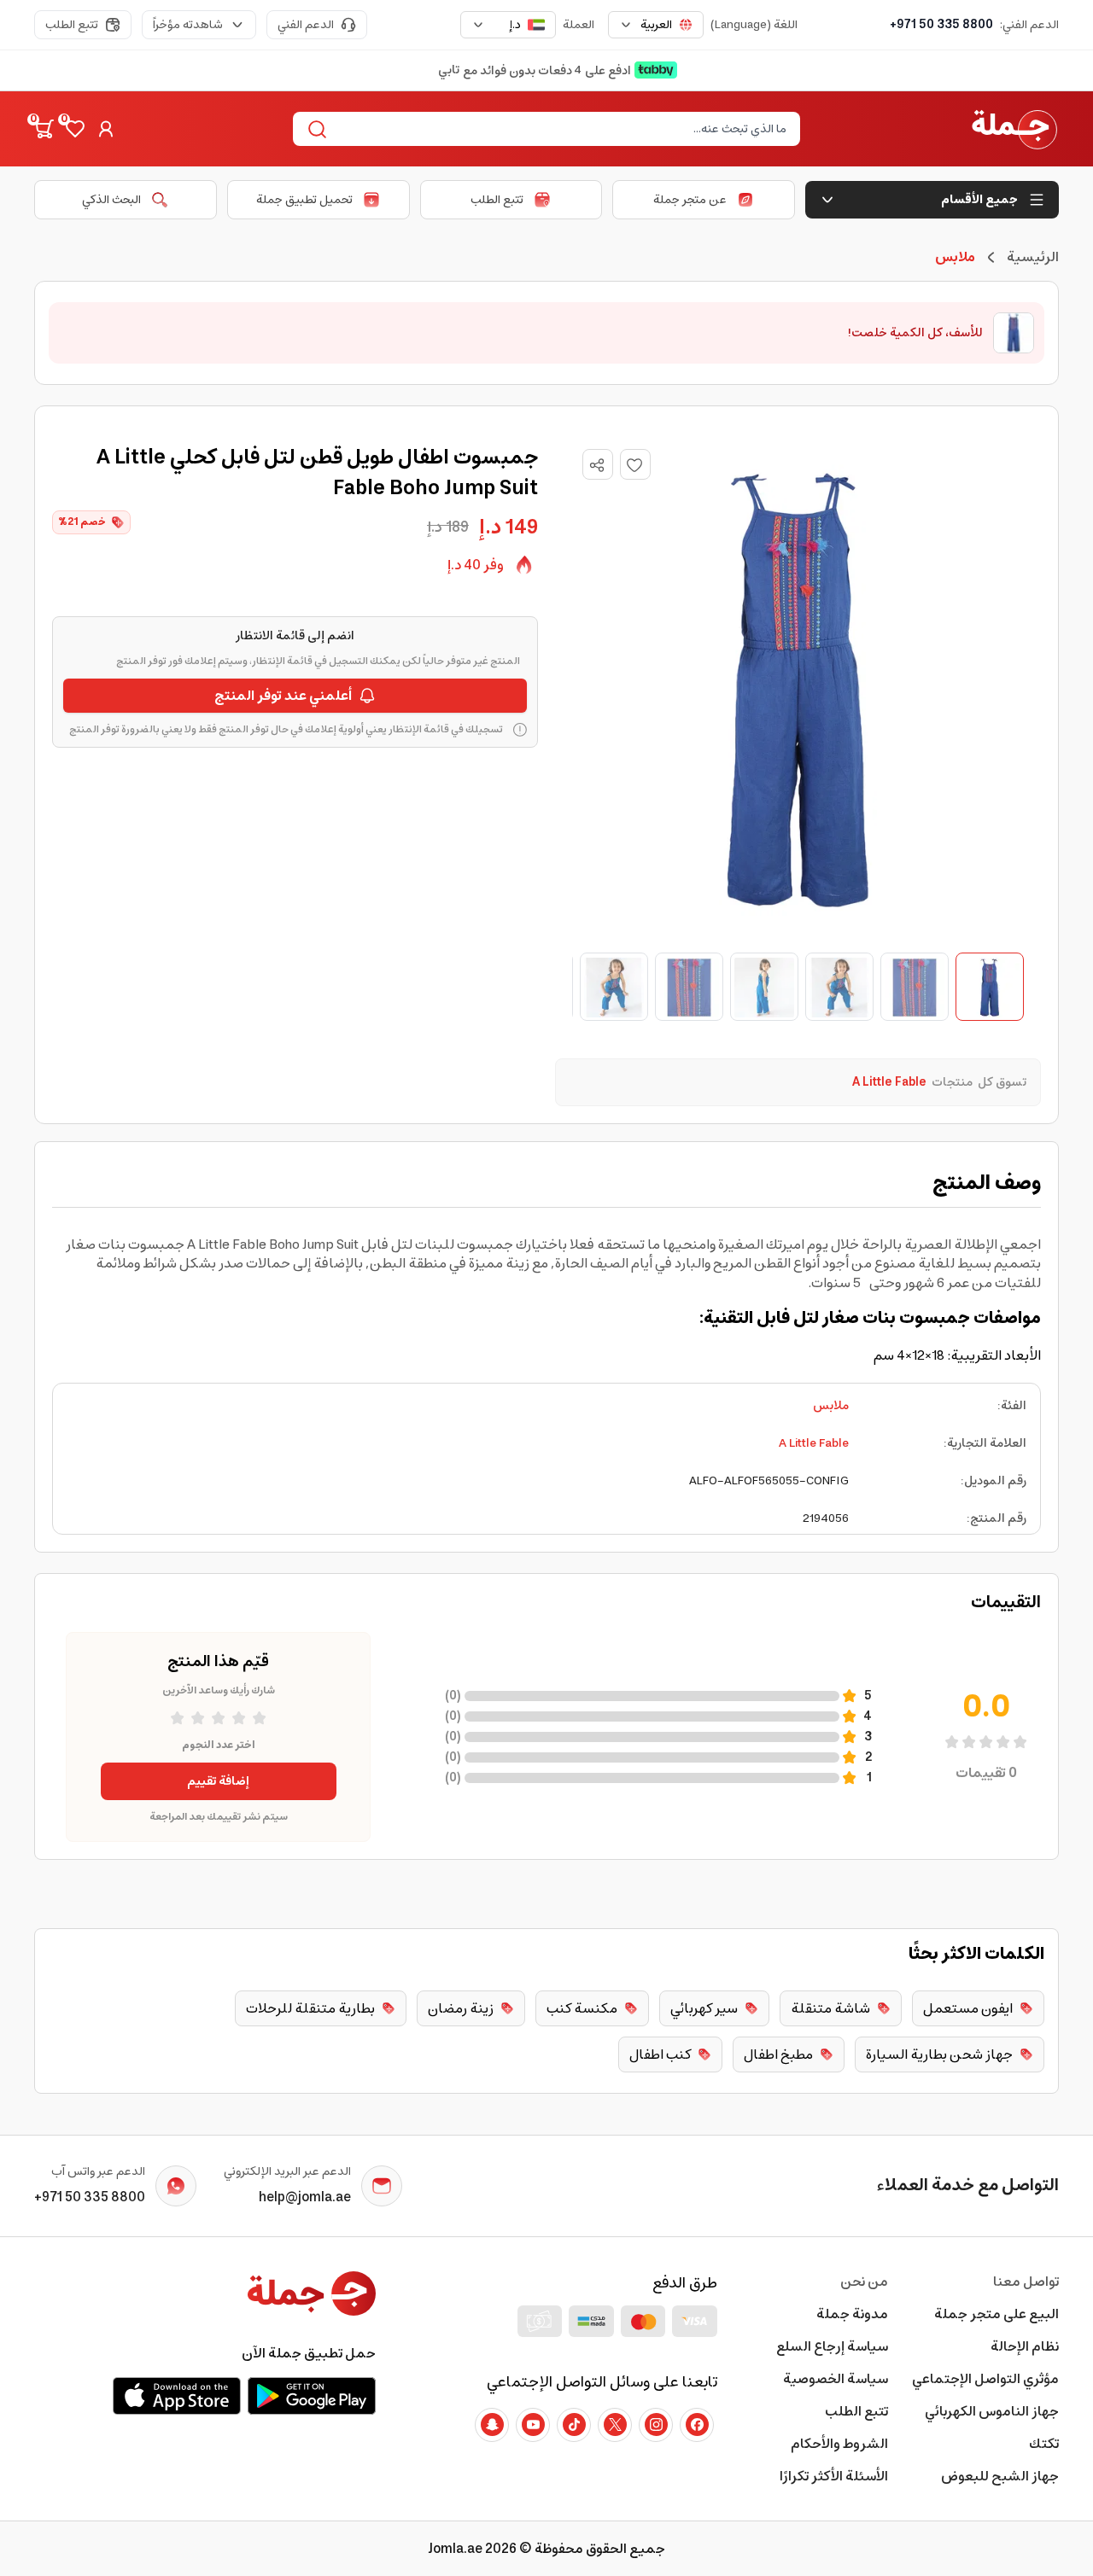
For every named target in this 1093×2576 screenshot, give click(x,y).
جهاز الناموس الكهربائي (992, 2411)
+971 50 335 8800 (941, 25)
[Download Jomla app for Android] (312, 2396)
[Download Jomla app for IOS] (177, 2396)
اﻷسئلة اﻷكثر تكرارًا (834, 2476)
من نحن (864, 2282)
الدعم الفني (306, 25)
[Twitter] (615, 2425)
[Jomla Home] (1014, 129)
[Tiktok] (574, 2425)
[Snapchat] (492, 2425)
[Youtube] (533, 2425)
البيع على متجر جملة (997, 2314)
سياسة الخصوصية (836, 2379)
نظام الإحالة (1025, 2346)
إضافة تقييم (218, 1781)
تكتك (1044, 2444)
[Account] (106, 129)
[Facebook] (697, 2425)
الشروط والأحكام (839, 2444)
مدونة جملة (852, 2314)
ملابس (831, 1406)
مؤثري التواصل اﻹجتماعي (985, 2379)
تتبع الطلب (72, 25)
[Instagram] (656, 2425)
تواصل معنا (1026, 2282)
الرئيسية (1033, 257)
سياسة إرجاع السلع (832, 2346)
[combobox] (656, 25)
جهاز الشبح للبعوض (1000, 2476)
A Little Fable (814, 1443)
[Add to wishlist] (635, 464)
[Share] (597, 465)
